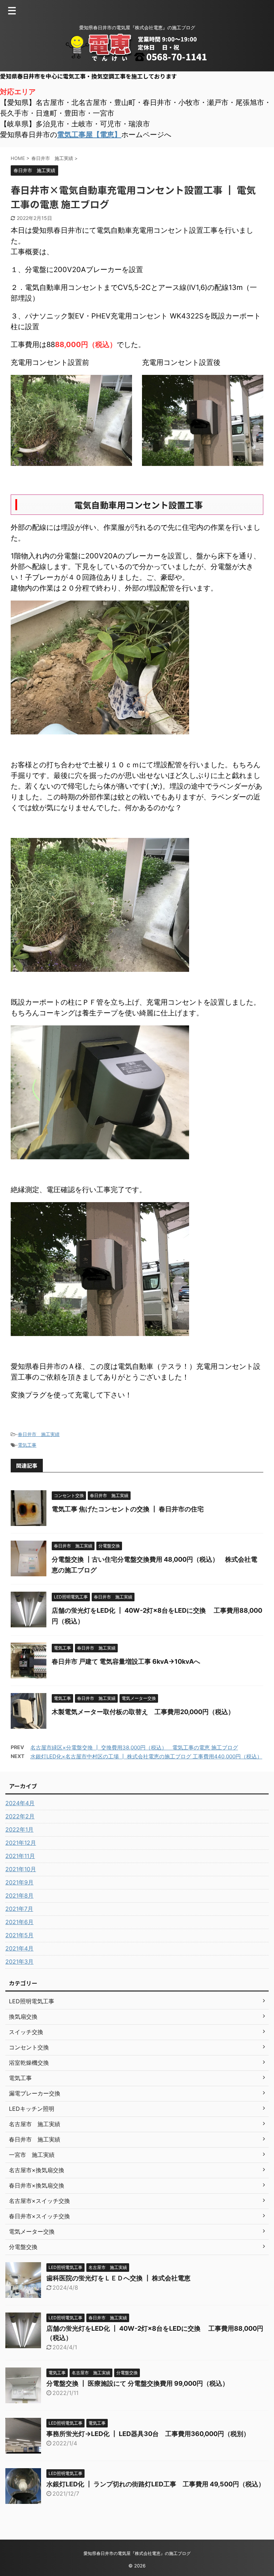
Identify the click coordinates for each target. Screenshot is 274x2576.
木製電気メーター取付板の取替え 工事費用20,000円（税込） (143, 1712)
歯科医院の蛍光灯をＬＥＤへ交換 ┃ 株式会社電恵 (118, 2278)
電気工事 (27, 1445)
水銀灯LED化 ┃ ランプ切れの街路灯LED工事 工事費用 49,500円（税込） (156, 2484)
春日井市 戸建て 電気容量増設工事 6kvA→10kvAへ (129, 1661)
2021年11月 (20, 1856)
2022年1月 (19, 1829)
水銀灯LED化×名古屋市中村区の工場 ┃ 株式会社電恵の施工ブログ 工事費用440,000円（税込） (146, 1756)
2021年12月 (21, 1843)
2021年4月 (19, 1948)
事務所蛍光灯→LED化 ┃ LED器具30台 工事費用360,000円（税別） (148, 2434)
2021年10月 (21, 1869)
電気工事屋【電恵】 (89, 135)
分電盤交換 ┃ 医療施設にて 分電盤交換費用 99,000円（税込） (138, 2383)
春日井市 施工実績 (39, 1434)
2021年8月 (19, 1895)
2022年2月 (20, 1816)
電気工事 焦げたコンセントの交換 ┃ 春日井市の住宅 (128, 1509)
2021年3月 (19, 1962)
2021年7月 (19, 1909)
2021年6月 (19, 1922)
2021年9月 (19, 1882)
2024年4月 (20, 1803)
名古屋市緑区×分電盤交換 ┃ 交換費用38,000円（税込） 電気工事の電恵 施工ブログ (134, 1748)
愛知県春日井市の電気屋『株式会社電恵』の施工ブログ (137, 2553)
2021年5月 (19, 1935)
